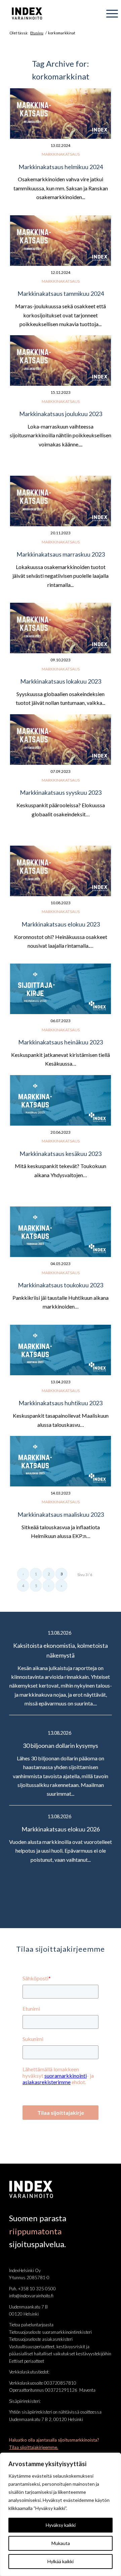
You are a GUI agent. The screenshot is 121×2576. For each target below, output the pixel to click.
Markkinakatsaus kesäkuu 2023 (61, 1154)
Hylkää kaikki (61, 2561)
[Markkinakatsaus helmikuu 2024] (61, 114)
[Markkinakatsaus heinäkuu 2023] (61, 989)
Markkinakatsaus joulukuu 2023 (61, 414)
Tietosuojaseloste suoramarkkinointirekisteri (50, 2332)
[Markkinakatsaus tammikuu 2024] (61, 241)
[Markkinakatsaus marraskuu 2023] (61, 501)
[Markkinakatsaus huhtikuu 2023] (61, 1350)
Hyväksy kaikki (61, 2525)
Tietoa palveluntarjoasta (31, 2325)
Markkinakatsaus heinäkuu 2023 (61, 1042)
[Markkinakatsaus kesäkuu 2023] (61, 1100)
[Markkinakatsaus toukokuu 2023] (61, 1232)
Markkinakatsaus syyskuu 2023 (61, 792)
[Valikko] (109, 13)
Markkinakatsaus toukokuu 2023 (61, 1285)
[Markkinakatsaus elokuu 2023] (61, 871)
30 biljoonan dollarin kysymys (61, 1746)
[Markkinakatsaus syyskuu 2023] (61, 740)
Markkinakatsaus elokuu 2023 (61, 924)
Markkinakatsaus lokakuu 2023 (61, 681)
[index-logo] (51, 13)
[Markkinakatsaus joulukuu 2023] (61, 360)
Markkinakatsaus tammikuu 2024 (61, 293)
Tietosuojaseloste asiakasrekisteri (41, 2339)
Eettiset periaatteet (27, 2361)
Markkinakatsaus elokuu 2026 (61, 1829)
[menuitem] (109, 13)
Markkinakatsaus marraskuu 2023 (61, 554)
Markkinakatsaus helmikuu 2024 (61, 167)
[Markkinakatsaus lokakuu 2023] (61, 628)
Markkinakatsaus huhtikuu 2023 (61, 1403)
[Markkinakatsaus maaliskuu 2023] (61, 1461)
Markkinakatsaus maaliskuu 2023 (61, 1514)
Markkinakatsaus (61, 154)
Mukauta (61, 2543)
